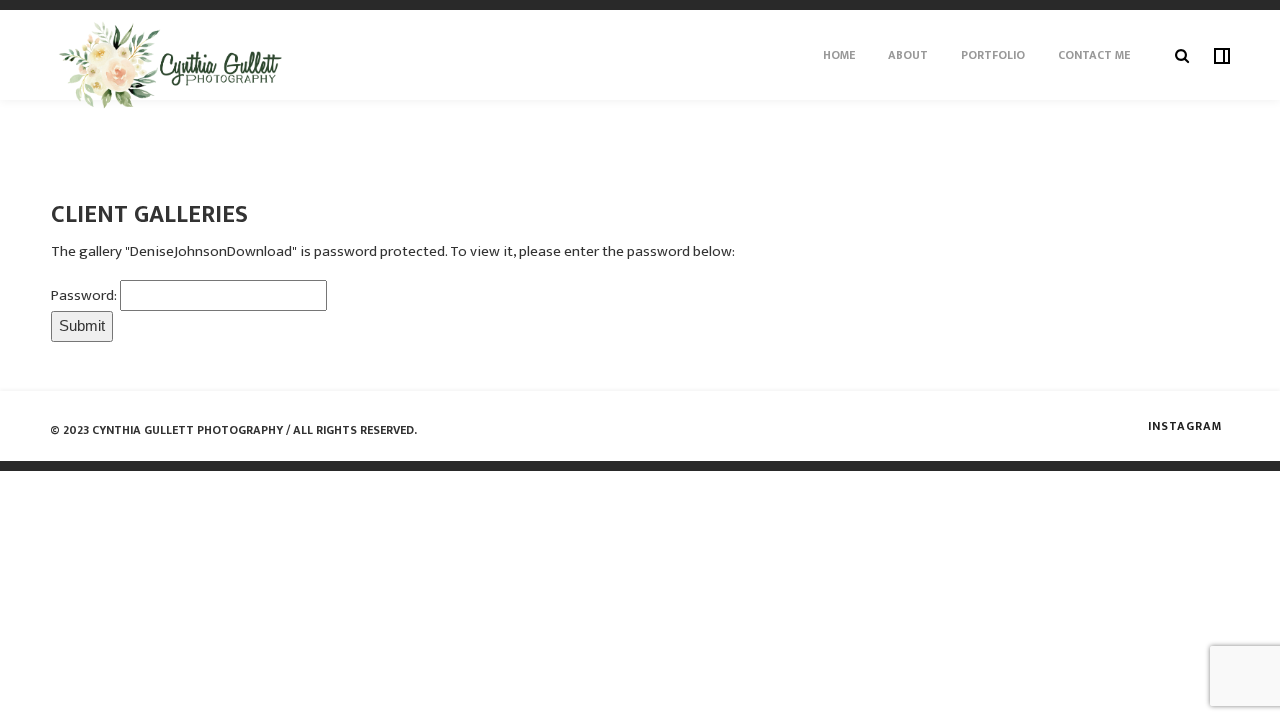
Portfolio (993, 55)
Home (839, 55)
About (908, 55)
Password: (85, 295)
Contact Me (1094, 55)
